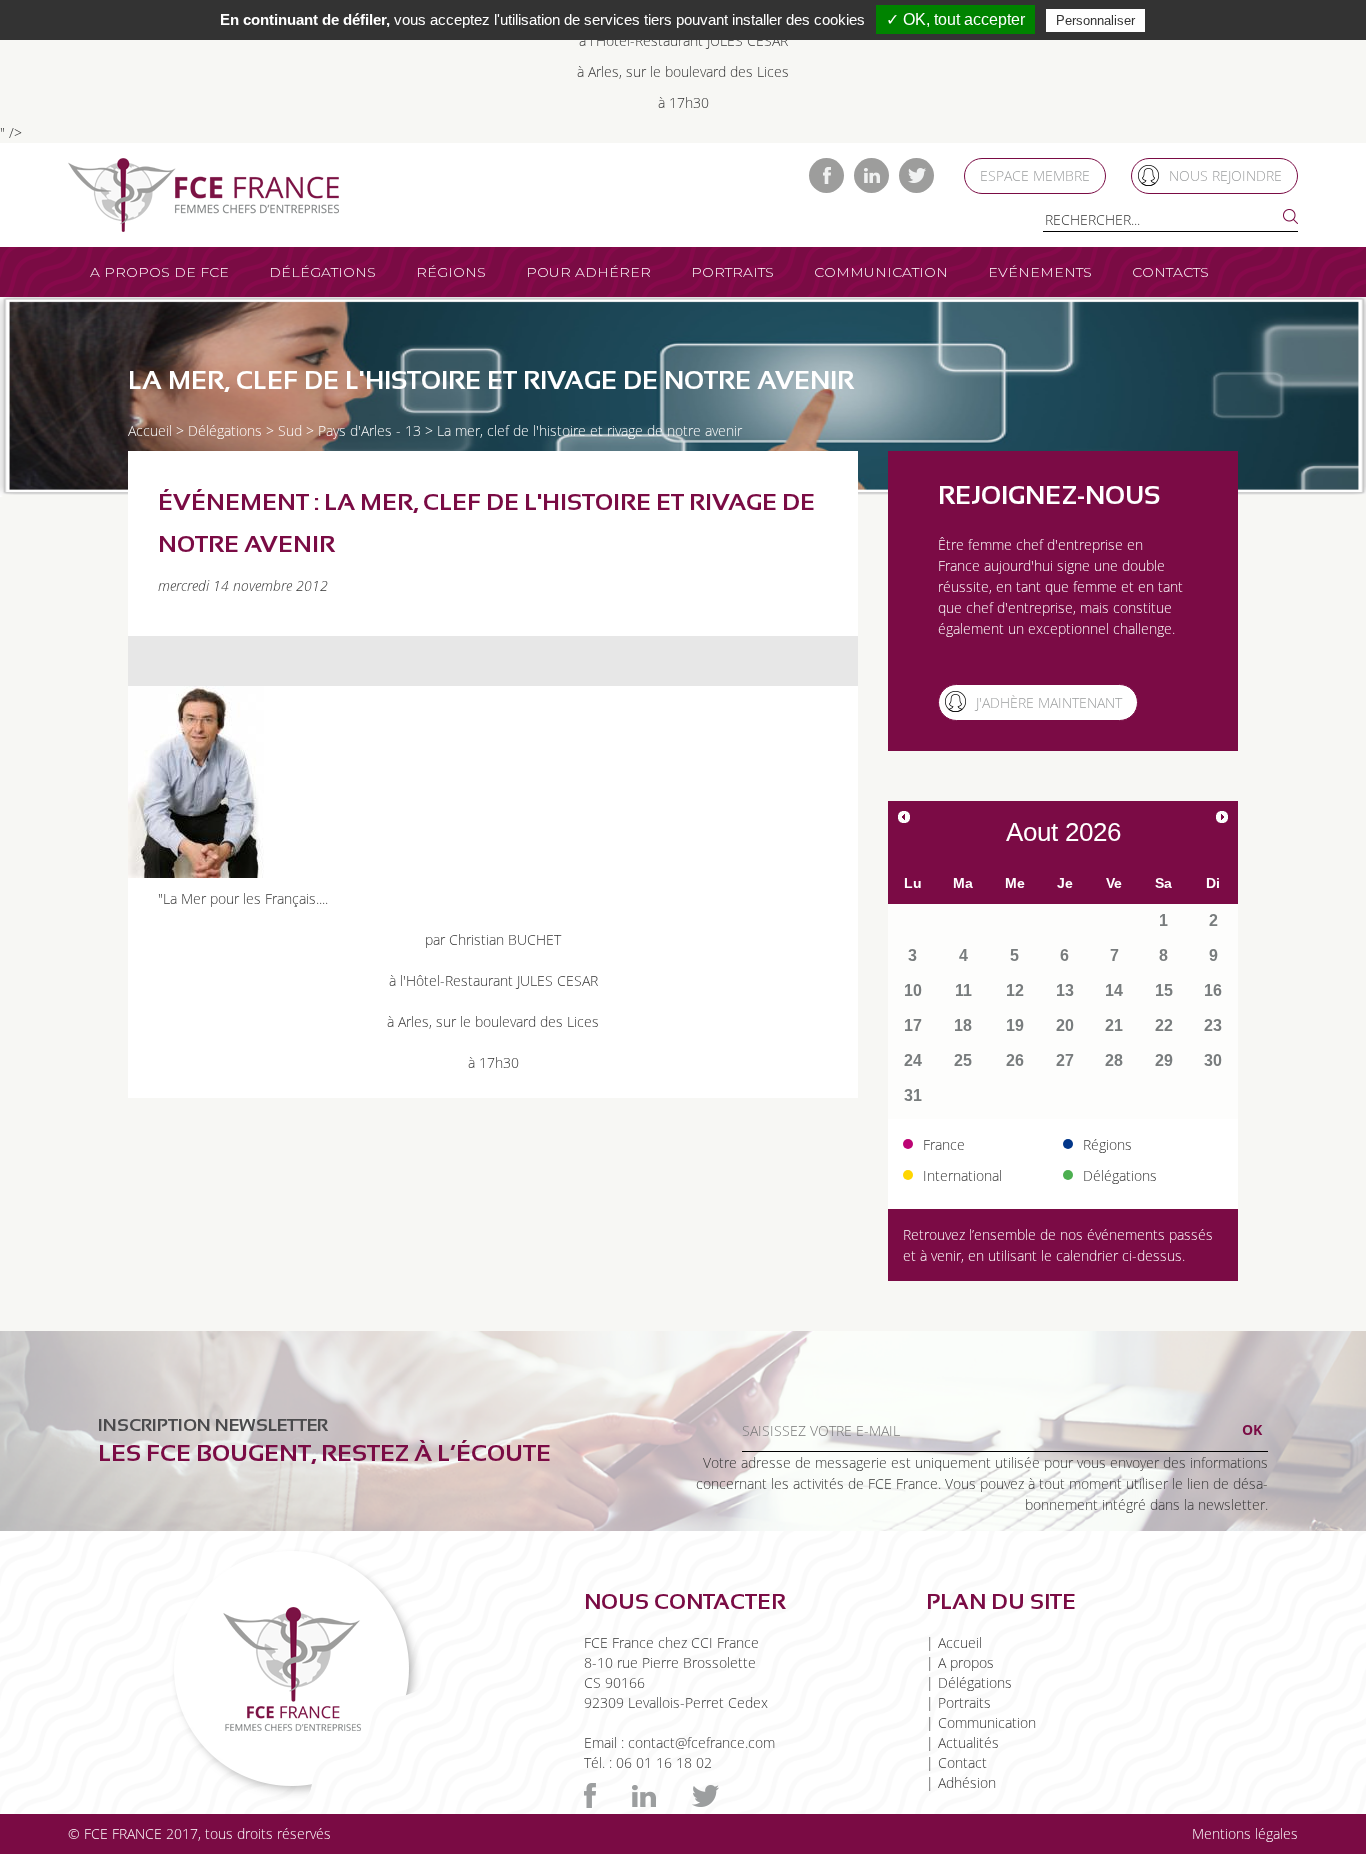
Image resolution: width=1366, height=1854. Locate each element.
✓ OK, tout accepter (955, 19)
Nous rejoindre (1225, 175)
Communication (881, 272)
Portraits (732, 272)
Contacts (1170, 272)
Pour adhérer (588, 272)
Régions (451, 272)
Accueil (150, 430)
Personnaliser (1095, 20)
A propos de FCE (159, 272)
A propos (966, 1662)
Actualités (968, 1742)
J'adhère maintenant (1049, 702)
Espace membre (1035, 175)
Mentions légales (1245, 1833)
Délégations (322, 272)
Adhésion (967, 1782)
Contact (962, 1762)
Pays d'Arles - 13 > (375, 430)
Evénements (1040, 272)
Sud (290, 430)
